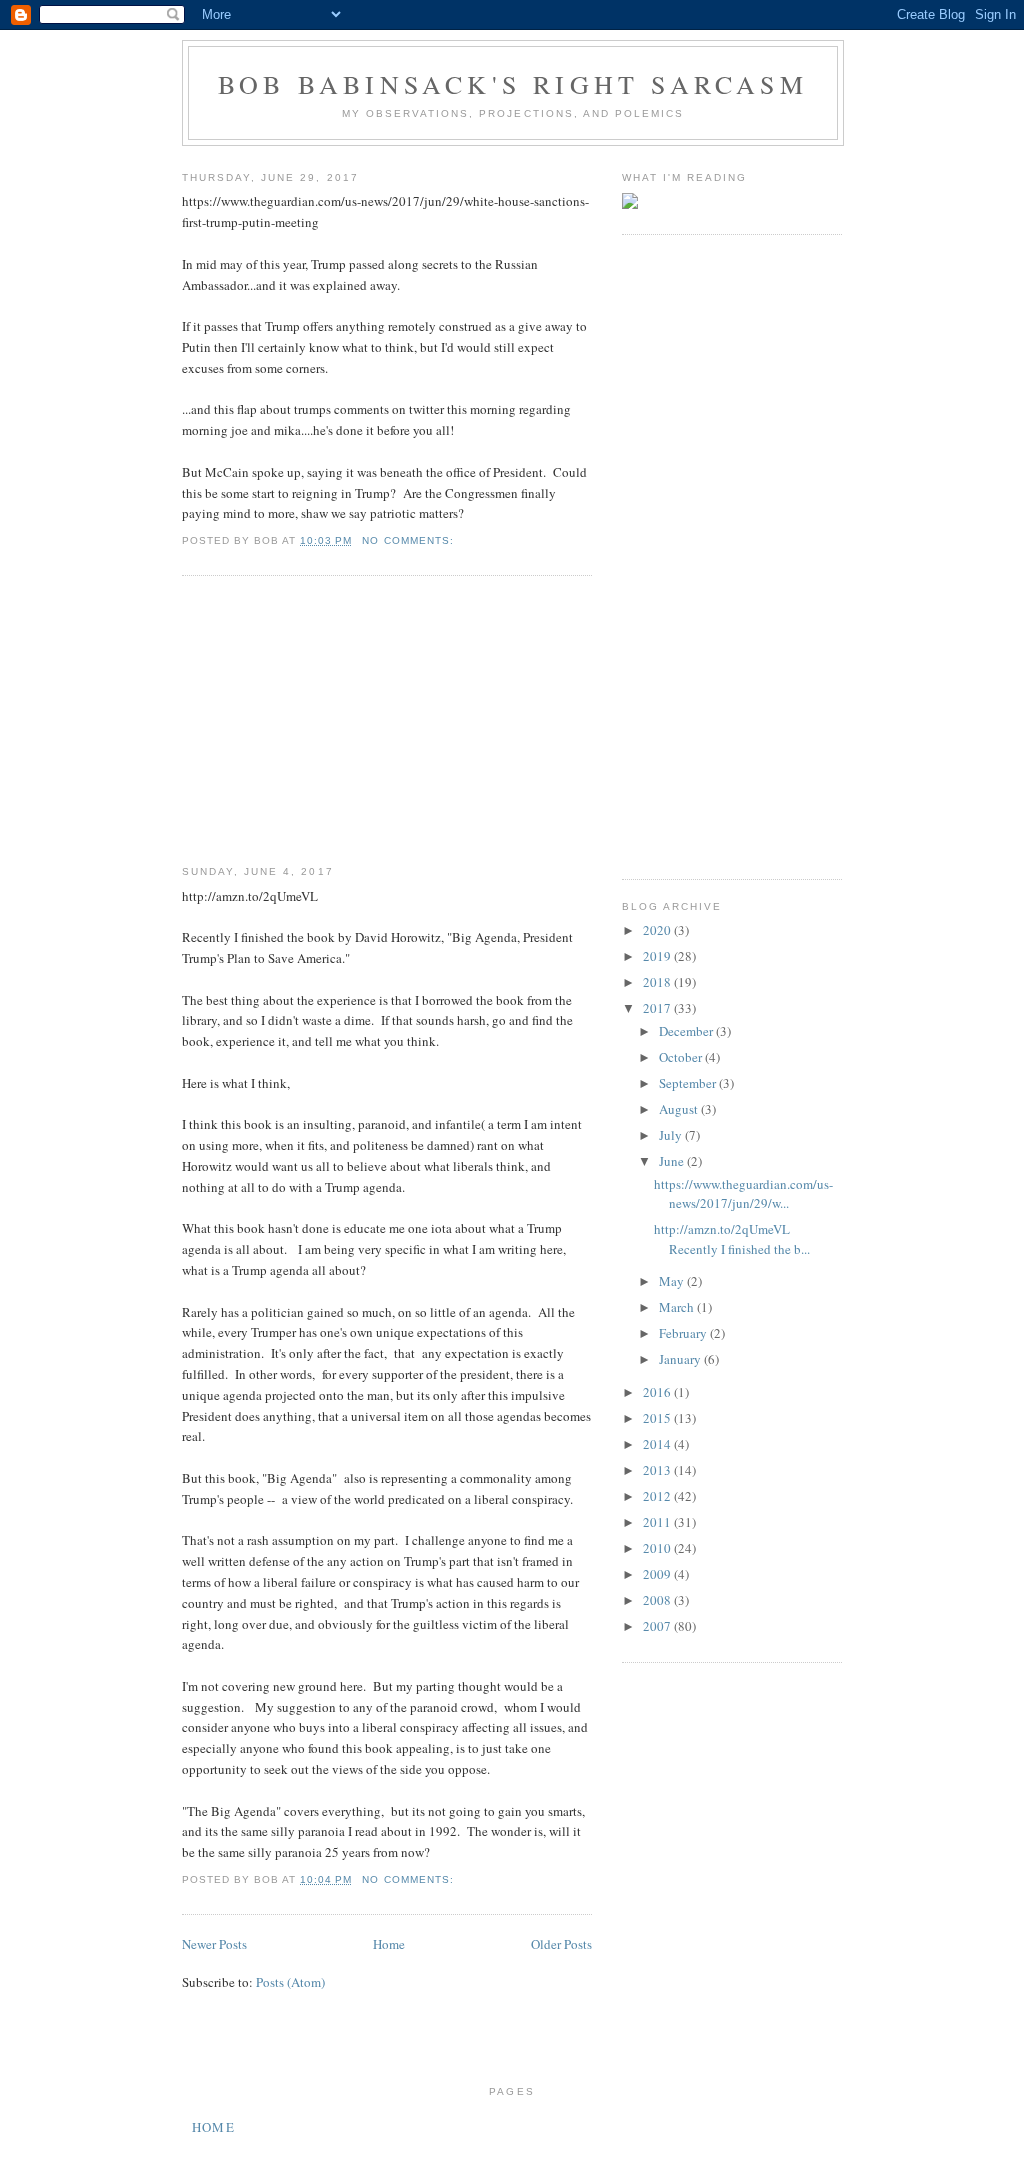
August (680, 1109)
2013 (658, 1470)
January (681, 1359)
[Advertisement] (332, 721)
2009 (658, 1574)
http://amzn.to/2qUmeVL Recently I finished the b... (732, 1239)
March (678, 1307)
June (673, 1161)
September (689, 1083)
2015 (658, 1418)
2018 (658, 982)
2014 (658, 1444)
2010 (658, 1548)
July (672, 1135)
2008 (658, 1600)
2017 (658, 1008)
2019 (658, 956)
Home (389, 1944)
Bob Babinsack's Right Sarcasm (513, 84)
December (687, 1031)
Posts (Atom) (290, 1982)
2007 (658, 1626)
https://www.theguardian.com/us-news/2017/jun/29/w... (743, 1194)
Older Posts (561, 1944)
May (673, 1281)
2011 (658, 1522)
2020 (658, 930)
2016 (658, 1392)
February (684, 1333)
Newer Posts (214, 1944)
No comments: (409, 540)
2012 (658, 1496)
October (682, 1057)
